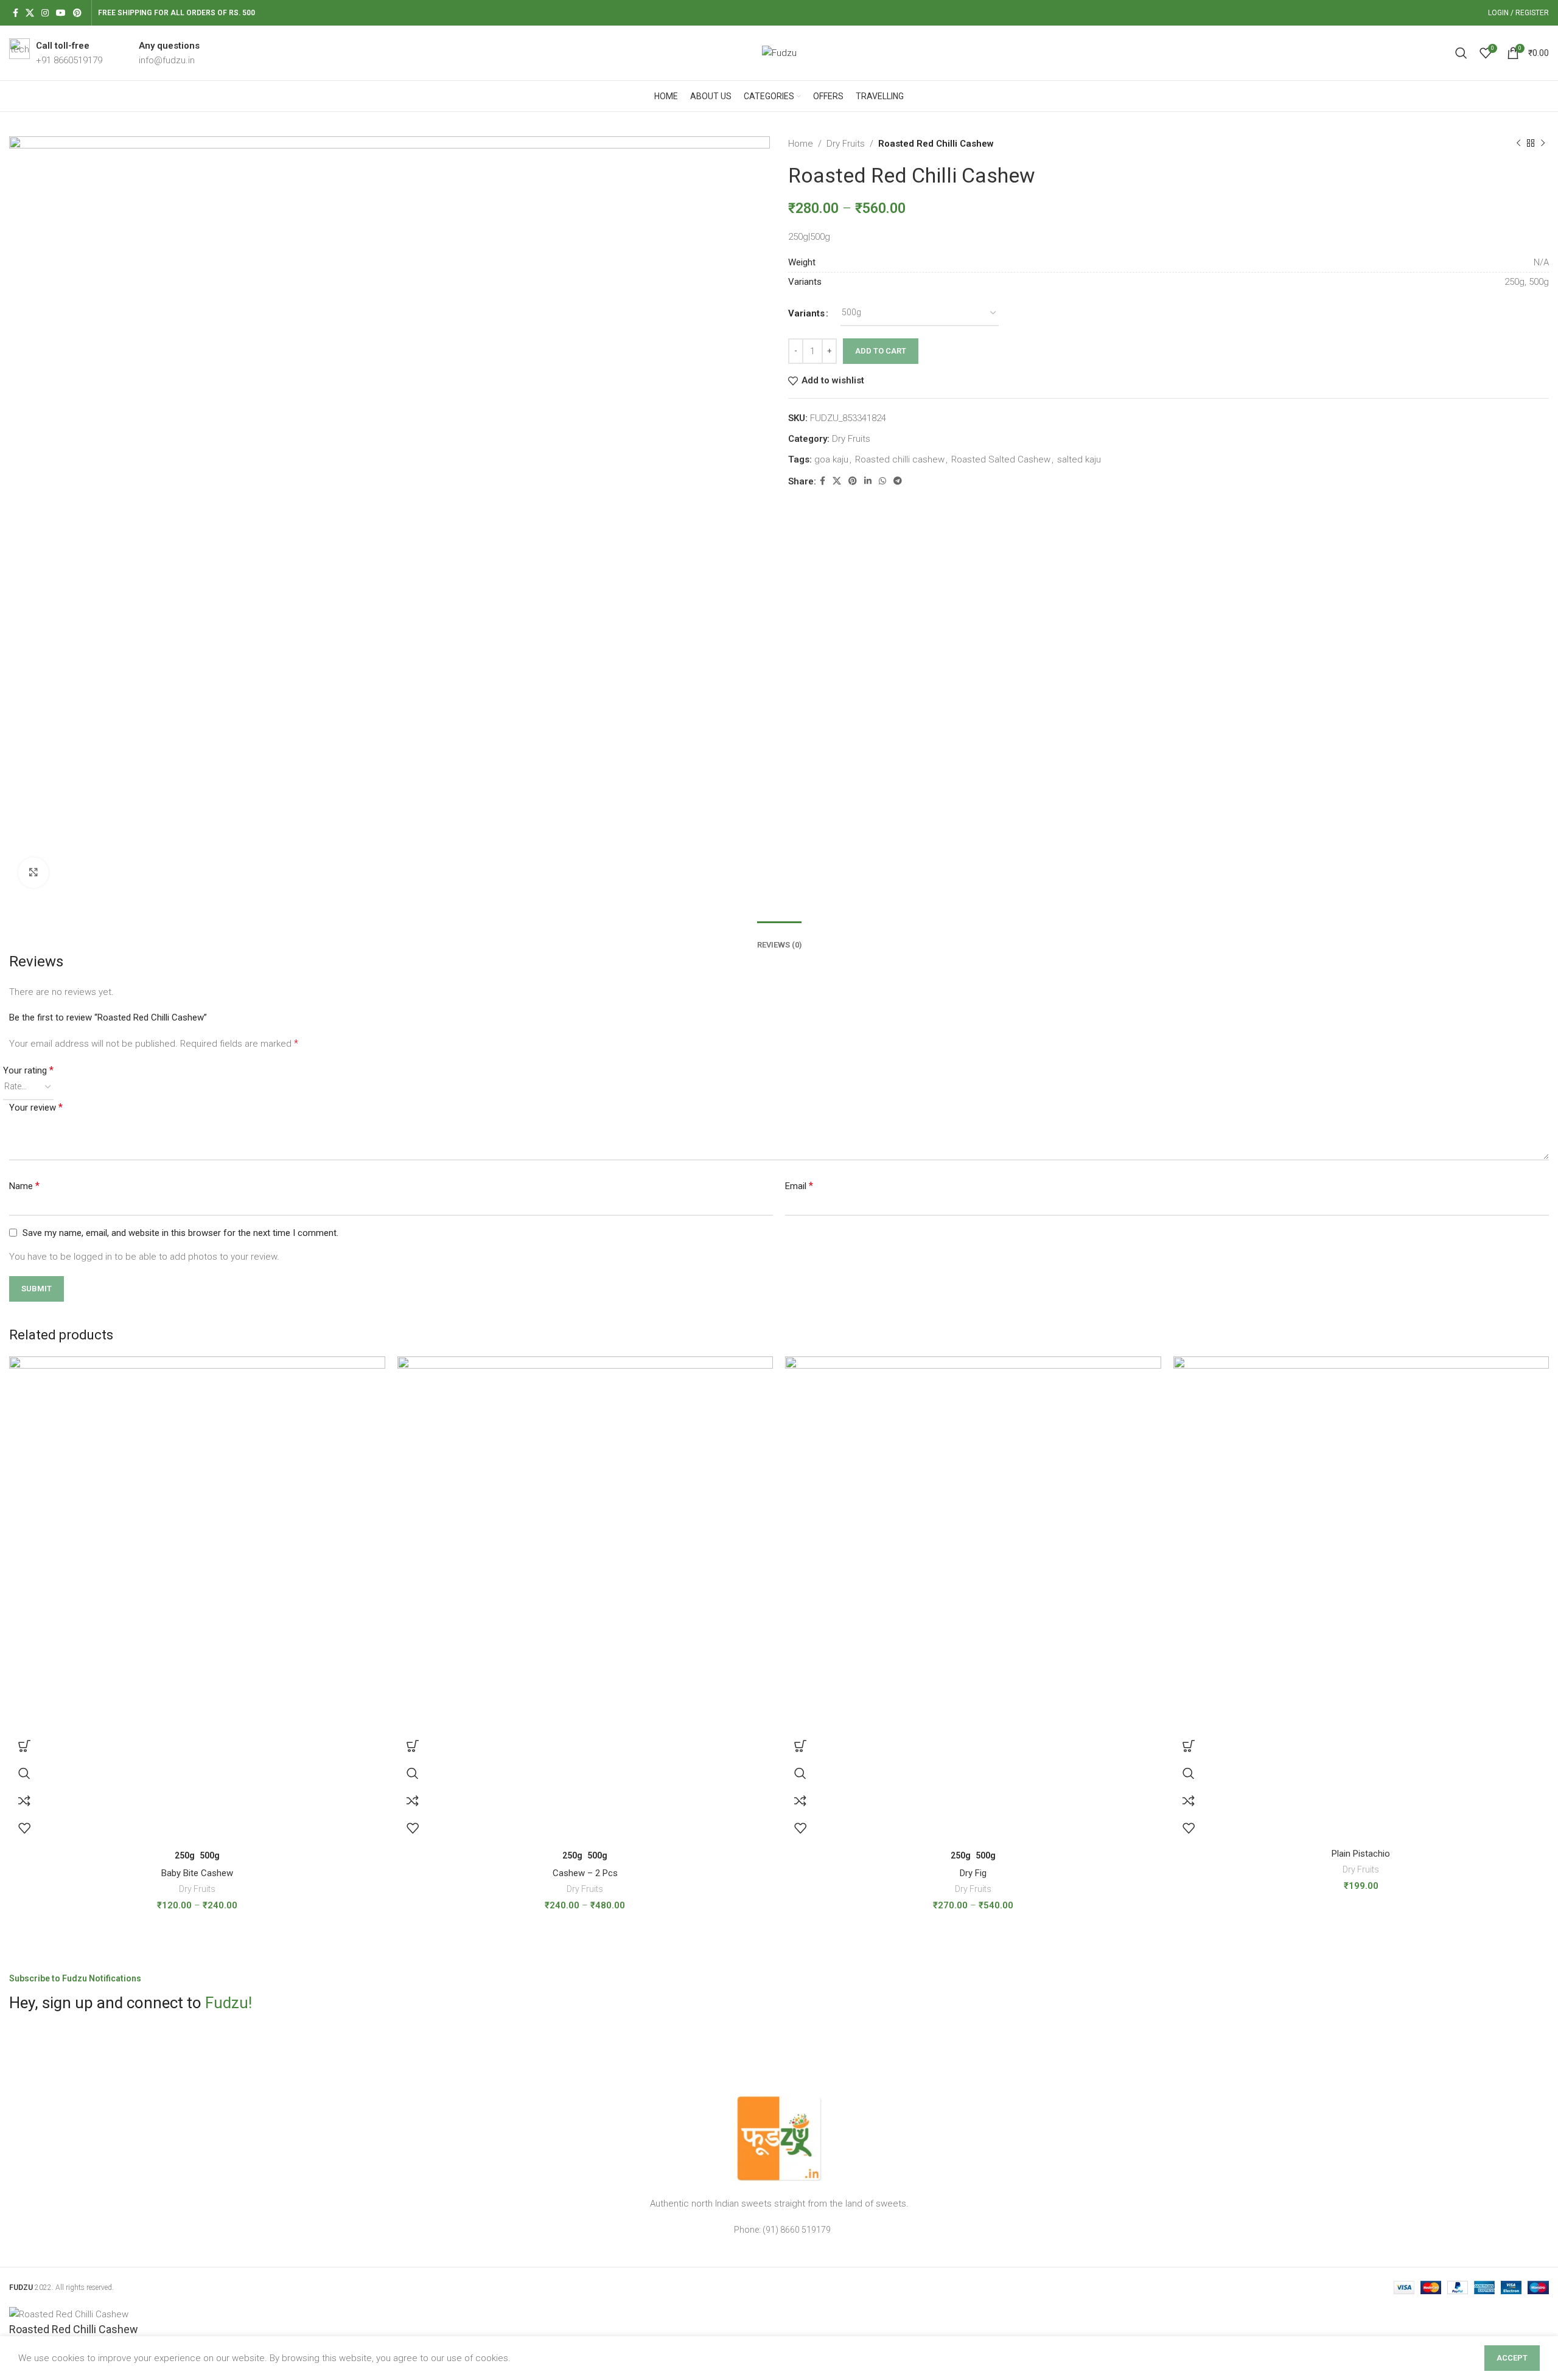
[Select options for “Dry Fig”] (800, 1746)
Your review (36, 1107)
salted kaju (1079, 459)
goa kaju (831, 459)
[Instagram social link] (45, 13)
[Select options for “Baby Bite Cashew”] (24, 1746)
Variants (806, 313)
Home (801, 144)
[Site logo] (779, 52)
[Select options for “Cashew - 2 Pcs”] (413, 1746)
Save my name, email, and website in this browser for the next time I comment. (180, 1233)
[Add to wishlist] (24, 1828)
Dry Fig (973, 1873)
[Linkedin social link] (868, 481)
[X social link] (30, 13)
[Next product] (1543, 144)
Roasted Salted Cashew (1001, 459)
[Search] (1461, 53)
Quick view (24, 1774)
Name (24, 1186)
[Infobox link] (56, 53)
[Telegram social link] (898, 481)
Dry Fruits (846, 144)
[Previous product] (1518, 144)
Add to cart (881, 351)
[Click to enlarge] (33, 873)
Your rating (28, 1070)
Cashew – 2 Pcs (585, 1873)
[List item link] (779, 2230)
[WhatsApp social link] (882, 481)
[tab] (779, 936)
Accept (1512, 2358)
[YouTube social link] (61, 13)
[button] (1189, 1746)
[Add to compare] (24, 1801)
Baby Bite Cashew (197, 1873)
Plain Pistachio (1361, 1854)
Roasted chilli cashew (900, 459)
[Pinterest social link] (77, 13)
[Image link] (779, 2138)
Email (799, 1186)
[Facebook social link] (16, 13)
